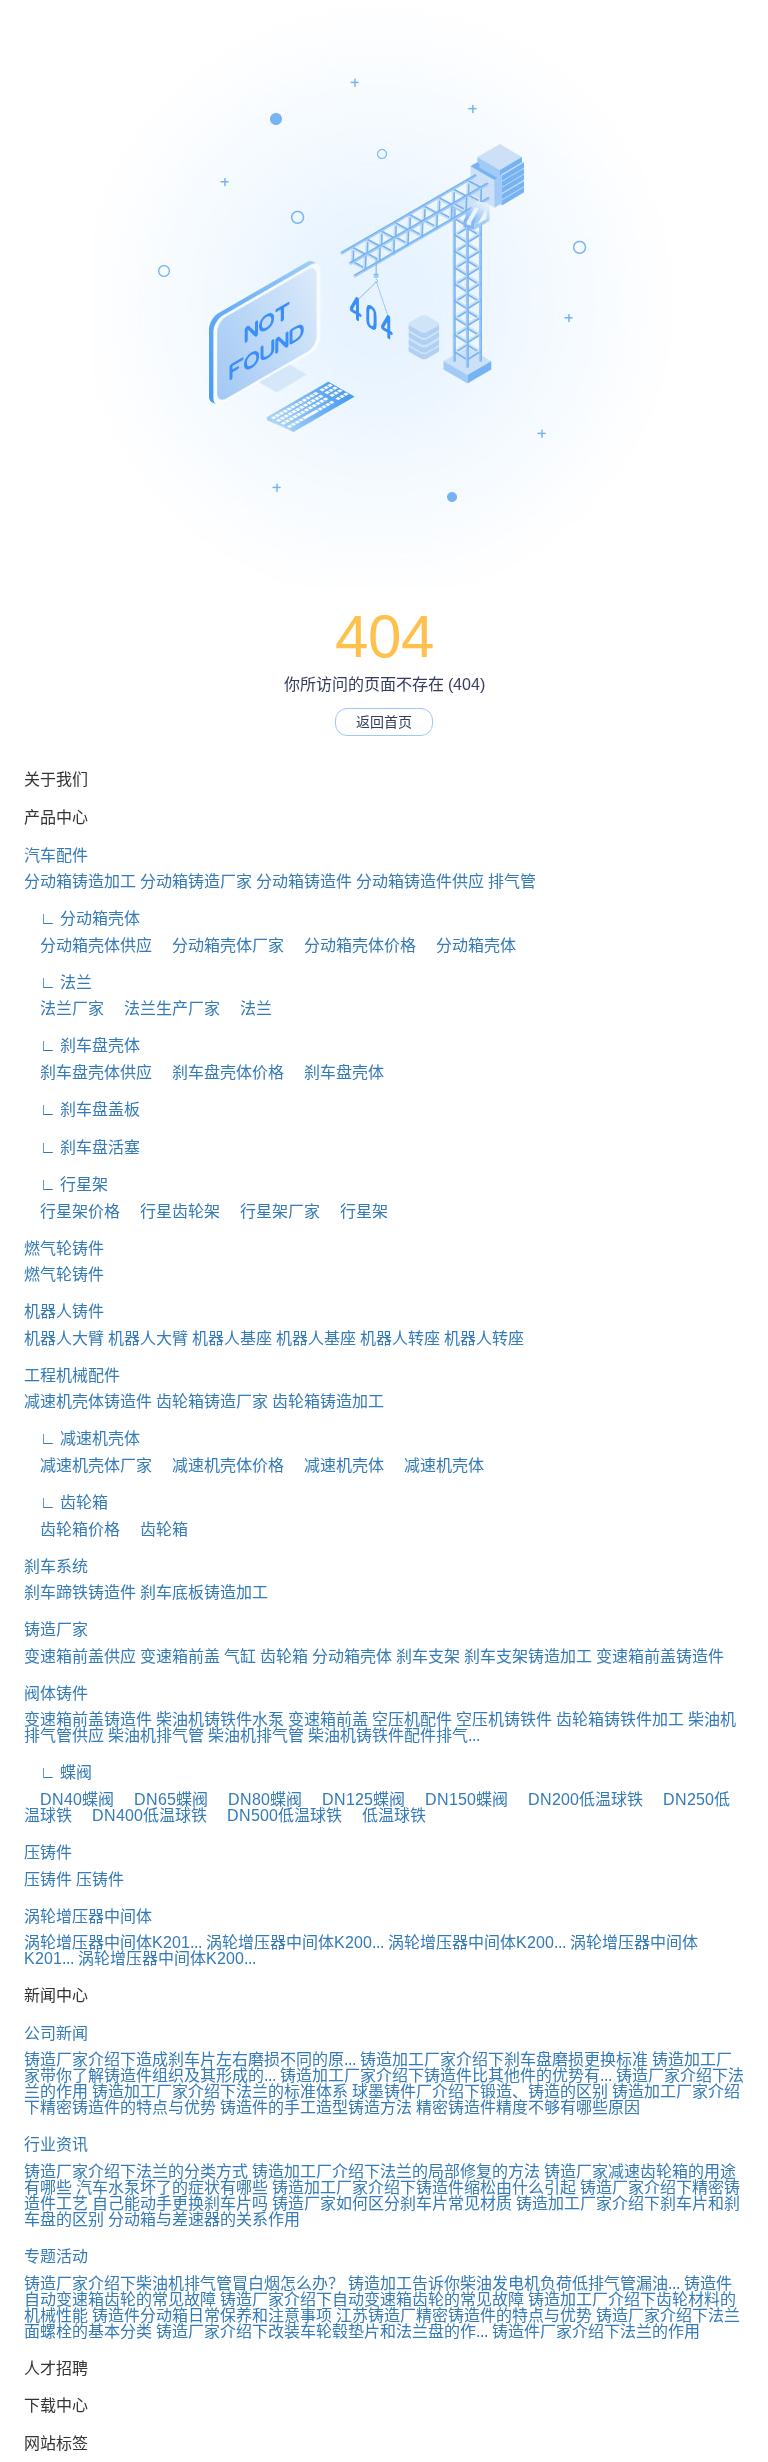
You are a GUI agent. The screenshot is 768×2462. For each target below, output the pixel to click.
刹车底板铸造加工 (204, 1592)
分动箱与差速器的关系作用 (204, 2219)
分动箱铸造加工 (80, 881)
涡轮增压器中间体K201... (113, 1942)
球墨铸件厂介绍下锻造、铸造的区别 (480, 2091)
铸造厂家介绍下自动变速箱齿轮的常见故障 (372, 2299)
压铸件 (48, 1852)
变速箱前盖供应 (80, 1656)
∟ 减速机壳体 (82, 1438)
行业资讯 (56, 2144)
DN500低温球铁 (276, 1815)
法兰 (248, 1008)
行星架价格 (72, 1211)
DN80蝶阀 (257, 1799)
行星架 (356, 1211)
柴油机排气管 (156, 1735)
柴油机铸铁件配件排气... (394, 1735)
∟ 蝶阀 (58, 1772)
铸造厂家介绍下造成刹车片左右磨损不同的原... (190, 2059)
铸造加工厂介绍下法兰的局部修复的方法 (396, 2171)
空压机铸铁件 (504, 1719)
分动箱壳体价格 (352, 945)
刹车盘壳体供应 (88, 1072)
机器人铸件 (64, 1311)
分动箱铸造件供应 (420, 881)
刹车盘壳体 (336, 1072)
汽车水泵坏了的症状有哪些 (172, 2187)
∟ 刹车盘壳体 (82, 1045)
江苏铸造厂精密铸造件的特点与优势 (464, 2315)
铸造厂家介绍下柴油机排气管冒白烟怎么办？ (184, 2283)
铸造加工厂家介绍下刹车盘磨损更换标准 (504, 2059)
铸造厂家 (56, 1629)
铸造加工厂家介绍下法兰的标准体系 (220, 2091)
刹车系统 (56, 1566)
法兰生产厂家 (164, 1008)
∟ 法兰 (58, 982)
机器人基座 (232, 1338)
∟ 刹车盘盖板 (82, 1109)
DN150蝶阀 (458, 1799)
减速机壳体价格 (220, 1465)
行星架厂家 (272, 1211)
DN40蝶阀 (69, 1799)
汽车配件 (56, 855)
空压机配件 (412, 1719)
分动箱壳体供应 (88, 945)
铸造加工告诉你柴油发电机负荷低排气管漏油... (514, 2283)
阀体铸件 (56, 1693)
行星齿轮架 (172, 1211)
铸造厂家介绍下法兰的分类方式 (136, 2171)
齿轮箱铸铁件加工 (620, 1719)
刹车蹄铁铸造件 (80, 1592)
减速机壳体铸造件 (88, 1401)
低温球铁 (386, 1815)
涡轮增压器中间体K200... (295, 1942)
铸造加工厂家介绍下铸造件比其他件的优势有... (446, 2075)
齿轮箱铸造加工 (328, 1401)
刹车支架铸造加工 (528, 1656)
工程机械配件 (72, 1375)
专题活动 (56, 2256)
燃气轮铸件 (64, 1248)
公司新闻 (56, 2033)
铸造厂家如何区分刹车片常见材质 (392, 2203)
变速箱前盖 (180, 1656)
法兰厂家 (64, 1008)
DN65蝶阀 (163, 1799)
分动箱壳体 (468, 945)
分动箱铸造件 (304, 881)
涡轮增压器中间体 (88, 1916)
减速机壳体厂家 (88, 1465)
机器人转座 (400, 1338)
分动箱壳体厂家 (220, 945)
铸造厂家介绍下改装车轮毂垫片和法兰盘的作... (322, 2331)
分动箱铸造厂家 (196, 881)
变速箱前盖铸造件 (660, 1656)
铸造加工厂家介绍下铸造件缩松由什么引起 (424, 2187)
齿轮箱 (156, 1529)
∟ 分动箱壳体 (82, 918)
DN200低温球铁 (577, 1799)
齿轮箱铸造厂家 (212, 1401)
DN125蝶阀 (355, 1799)
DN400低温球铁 (141, 1815)
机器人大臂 (64, 1338)
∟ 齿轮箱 (66, 1502)
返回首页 (384, 722)
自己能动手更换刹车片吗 (180, 2203)
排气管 (512, 881)
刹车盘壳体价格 (220, 1072)
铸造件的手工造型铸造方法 (316, 2107)
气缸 (240, 1656)
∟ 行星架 (66, 1184)
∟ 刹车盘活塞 (82, 1147)
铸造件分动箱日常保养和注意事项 (212, 2315)
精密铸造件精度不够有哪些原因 (528, 2107)
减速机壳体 (336, 1465)
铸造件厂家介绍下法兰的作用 (596, 2331)
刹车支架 (428, 1656)
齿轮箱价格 (72, 1529)
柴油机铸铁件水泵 (220, 1719)
